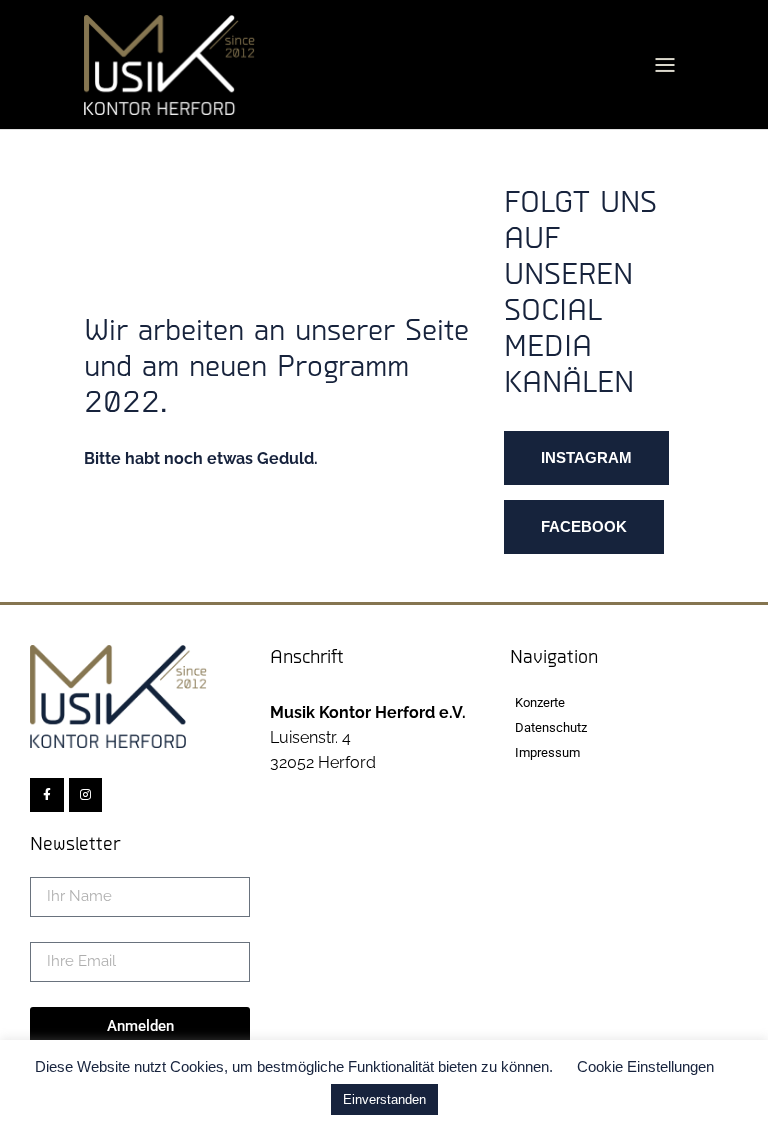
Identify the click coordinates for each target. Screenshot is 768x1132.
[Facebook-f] (47, 795)
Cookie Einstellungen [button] (645, 1066)
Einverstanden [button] (384, 1099)
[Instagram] (86, 795)
